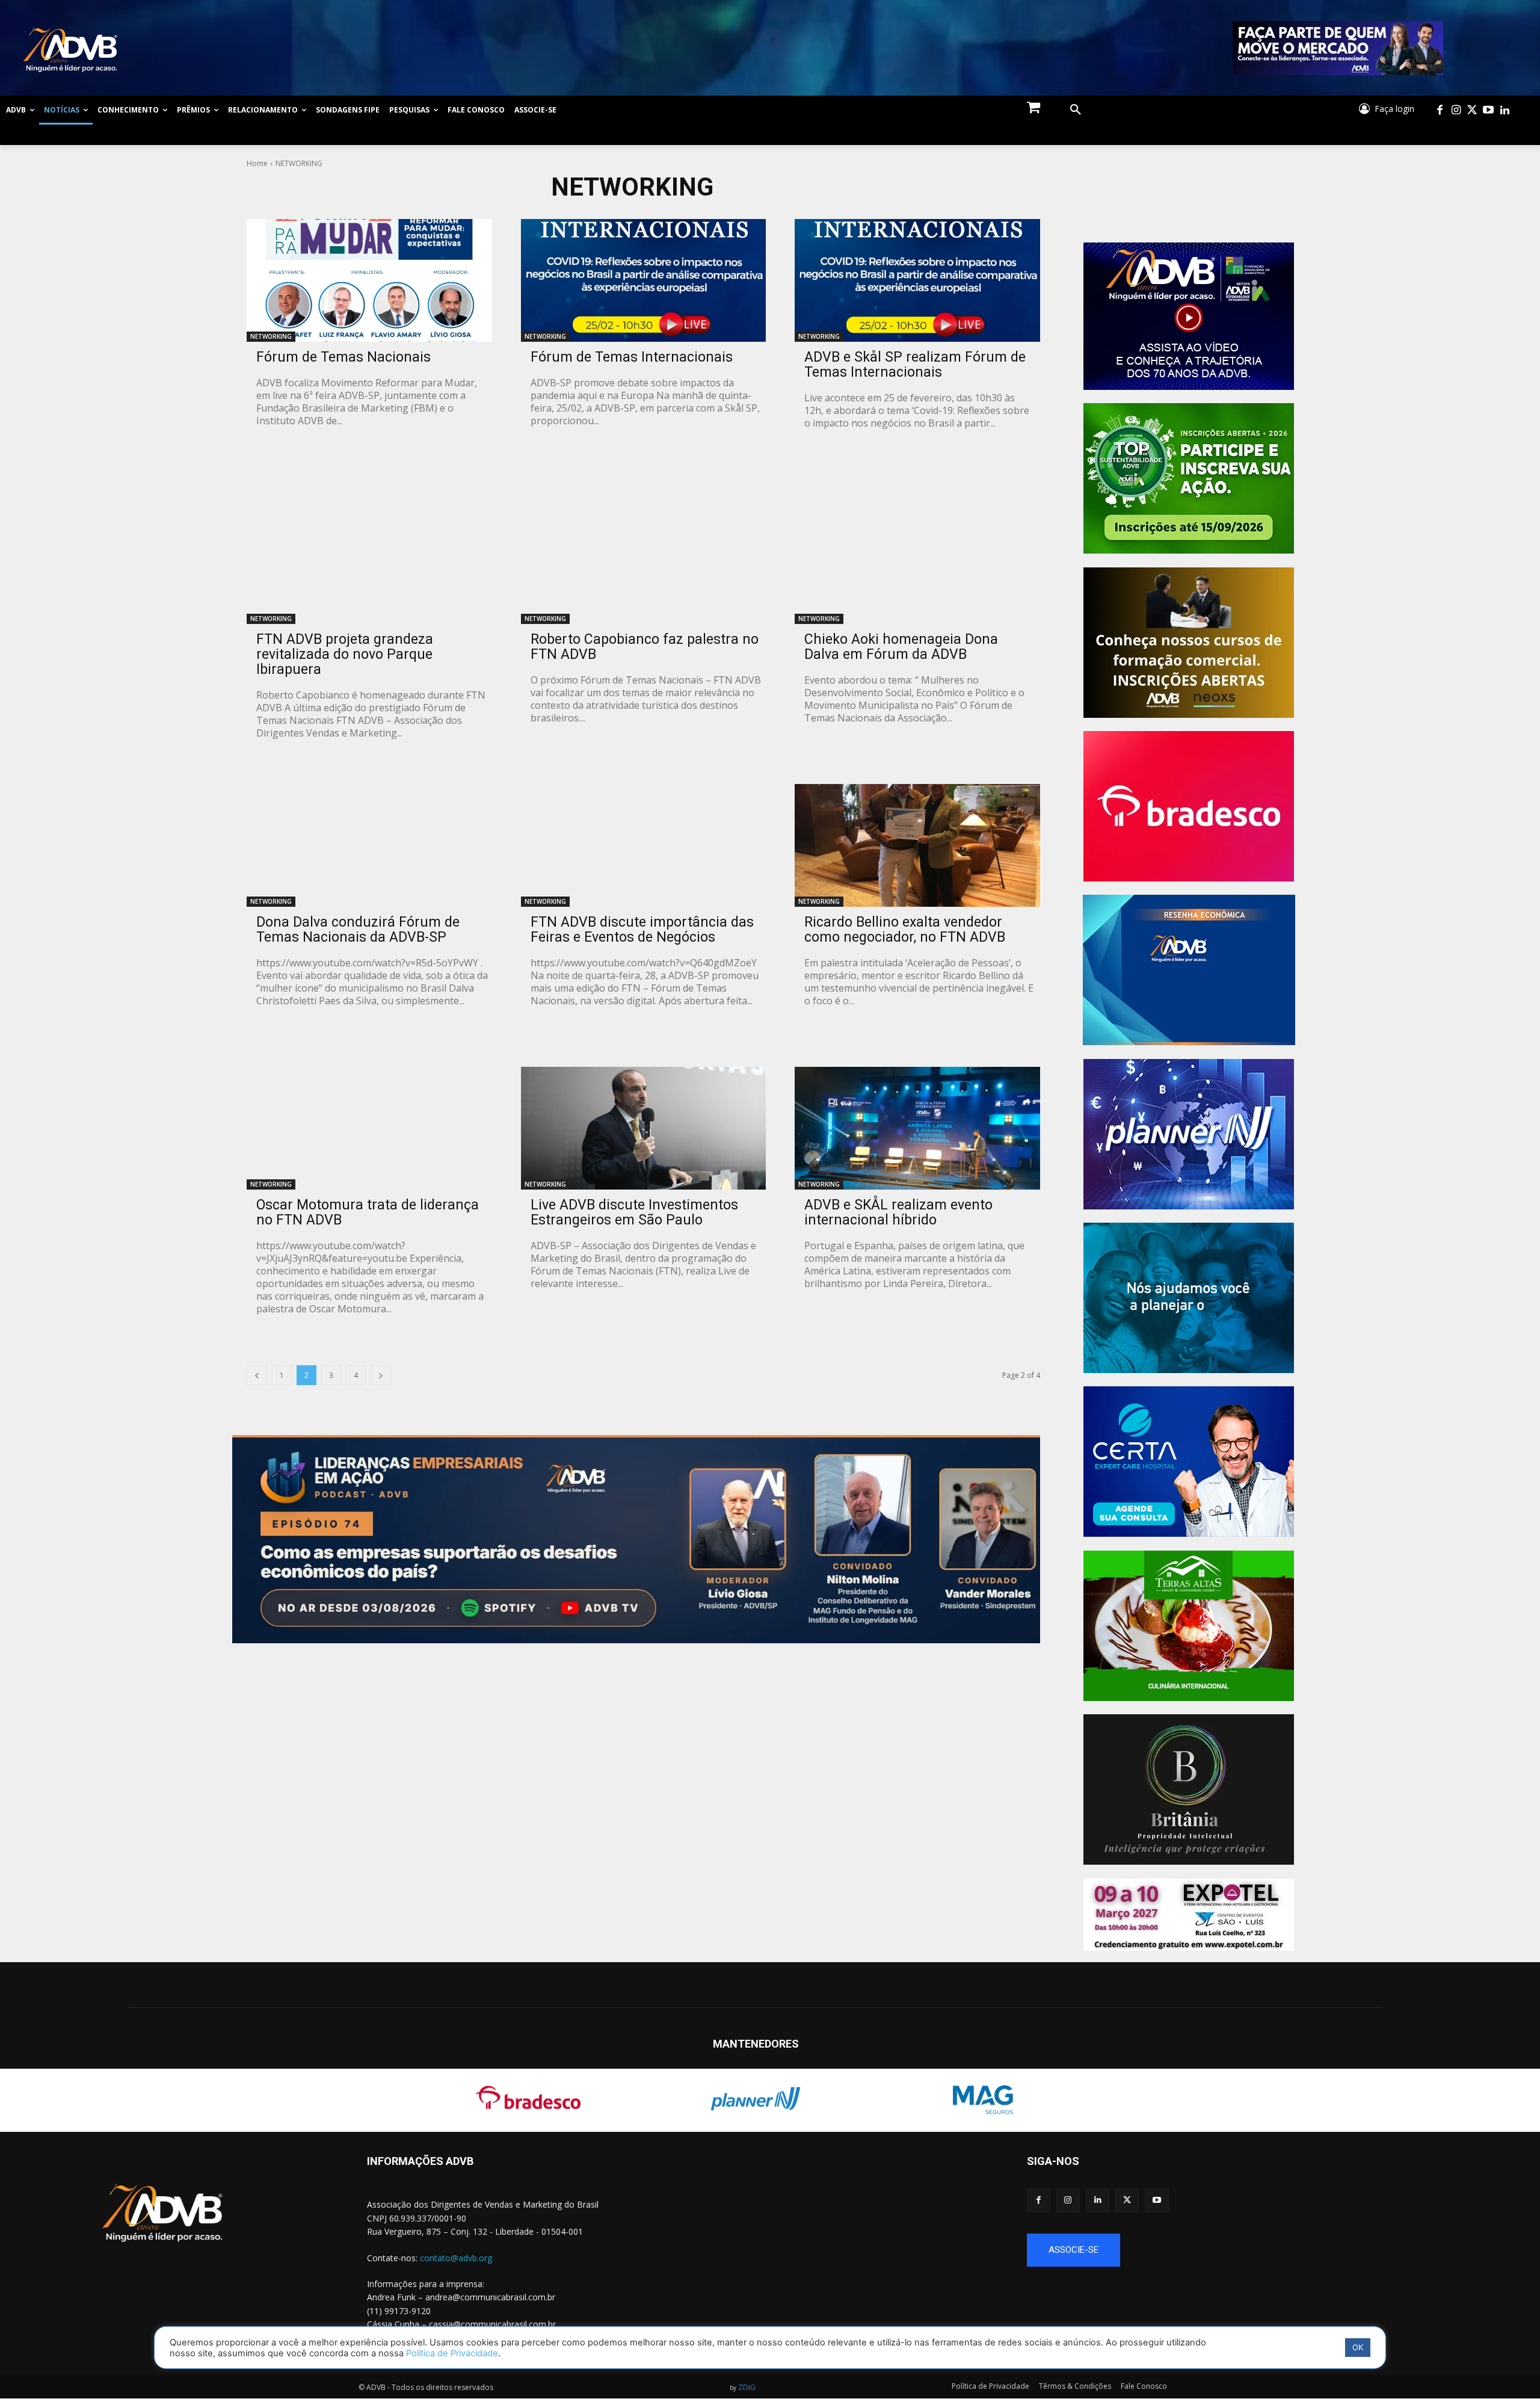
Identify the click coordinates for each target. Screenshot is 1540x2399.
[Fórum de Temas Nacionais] (369, 280)
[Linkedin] (1505, 110)
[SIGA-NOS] (1283, 2179)
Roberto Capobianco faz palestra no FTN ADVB (645, 647)
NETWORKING (271, 336)
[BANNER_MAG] (1189, 1298)
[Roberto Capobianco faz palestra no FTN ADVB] (644, 563)
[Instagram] (1456, 110)
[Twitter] (1472, 110)
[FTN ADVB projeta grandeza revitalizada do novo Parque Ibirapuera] (369, 563)
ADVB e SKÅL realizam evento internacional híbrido (898, 1212)
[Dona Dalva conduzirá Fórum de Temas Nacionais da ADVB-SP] (369, 845)
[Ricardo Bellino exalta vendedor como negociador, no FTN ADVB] (917, 845)
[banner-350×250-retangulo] (1189, 478)
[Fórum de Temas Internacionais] (644, 280)
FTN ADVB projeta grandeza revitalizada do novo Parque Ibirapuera (345, 654)
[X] (1127, 2200)
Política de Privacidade (452, 2353)
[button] (1076, 110)
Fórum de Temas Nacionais (343, 357)
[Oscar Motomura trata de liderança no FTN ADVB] (369, 1128)
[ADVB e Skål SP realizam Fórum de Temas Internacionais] (917, 280)
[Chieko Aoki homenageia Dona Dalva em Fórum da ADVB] (917, 563)
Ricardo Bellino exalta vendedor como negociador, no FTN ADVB (905, 930)
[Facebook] (1440, 110)
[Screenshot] (1189, 1134)
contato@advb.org (456, 2258)
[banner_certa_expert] (1189, 1462)
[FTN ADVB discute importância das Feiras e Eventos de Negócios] (644, 845)
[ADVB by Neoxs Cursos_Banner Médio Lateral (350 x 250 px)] (1189, 643)
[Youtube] (1489, 110)
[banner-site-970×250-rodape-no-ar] (636, 1539)
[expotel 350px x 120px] (1189, 1915)
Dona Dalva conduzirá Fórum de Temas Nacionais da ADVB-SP (358, 930)
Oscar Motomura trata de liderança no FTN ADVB (368, 1212)
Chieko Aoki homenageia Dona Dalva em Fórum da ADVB (901, 647)
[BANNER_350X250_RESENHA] (1189, 970)
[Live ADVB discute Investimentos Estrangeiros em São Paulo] (644, 1128)
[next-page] (381, 1375)
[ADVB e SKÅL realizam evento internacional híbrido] (917, 1128)
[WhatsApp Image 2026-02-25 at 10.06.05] (1338, 48)
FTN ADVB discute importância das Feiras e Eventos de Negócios (642, 930)
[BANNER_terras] (1189, 1626)
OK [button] (1358, 2347)
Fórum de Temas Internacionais (632, 357)
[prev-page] (257, 1375)
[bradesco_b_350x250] (1189, 806)
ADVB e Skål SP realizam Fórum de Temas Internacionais (915, 365)
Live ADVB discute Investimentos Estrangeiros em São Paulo (634, 1212)
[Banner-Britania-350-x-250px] (1189, 1789)
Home (257, 163)
